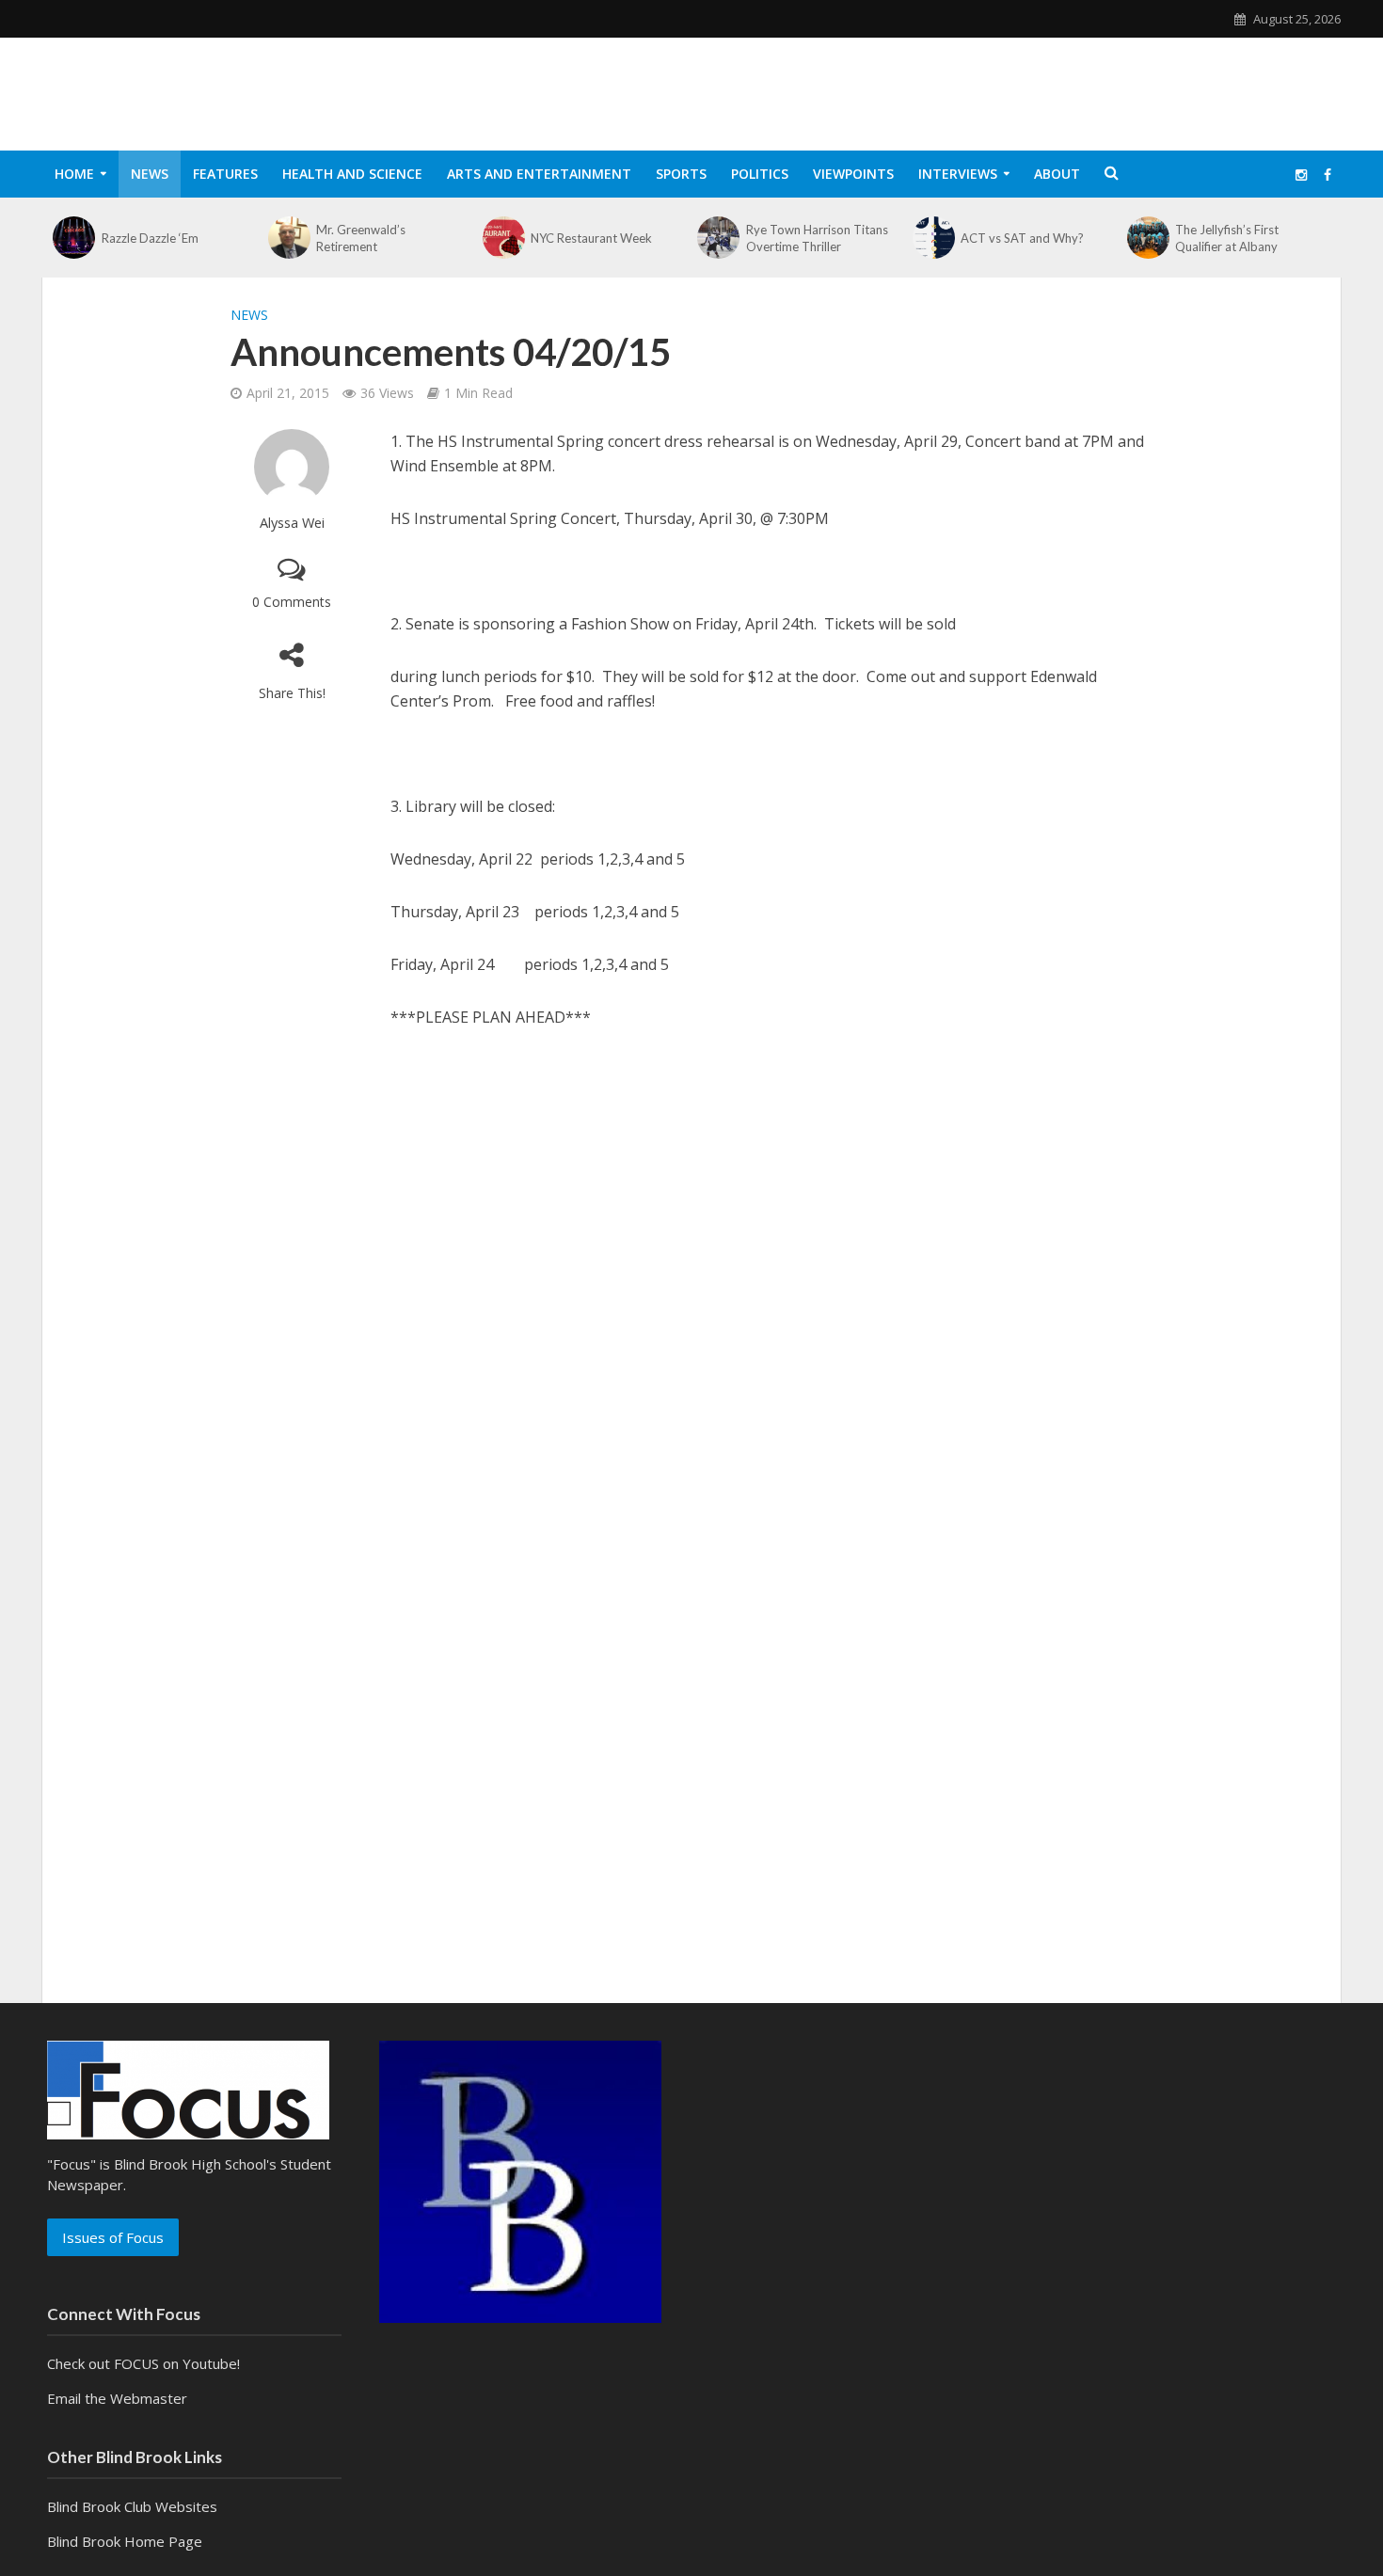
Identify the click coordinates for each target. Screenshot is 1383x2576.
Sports (681, 174)
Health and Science (352, 174)
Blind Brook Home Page (125, 2541)
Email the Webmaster (117, 2398)
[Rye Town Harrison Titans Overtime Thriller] (719, 238)
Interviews (958, 174)
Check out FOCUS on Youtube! (143, 2363)
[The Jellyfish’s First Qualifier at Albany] (1149, 238)
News (150, 174)
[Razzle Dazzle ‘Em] (74, 238)
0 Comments (292, 602)
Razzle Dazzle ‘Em (150, 238)
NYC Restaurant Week (591, 238)
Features (225, 174)
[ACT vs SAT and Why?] (933, 238)
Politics (760, 174)
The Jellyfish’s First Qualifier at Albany (1227, 238)
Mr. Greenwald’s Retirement (361, 238)
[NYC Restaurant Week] (504, 238)
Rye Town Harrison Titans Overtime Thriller (817, 238)
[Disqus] (691, 1302)
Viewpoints (853, 174)
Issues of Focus (113, 2237)
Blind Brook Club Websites (132, 2506)
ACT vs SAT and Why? (1022, 238)
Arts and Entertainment (539, 174)
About (1057, 174)
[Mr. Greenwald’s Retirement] (289, 238)
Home (74, 174)
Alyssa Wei (292, 523)
